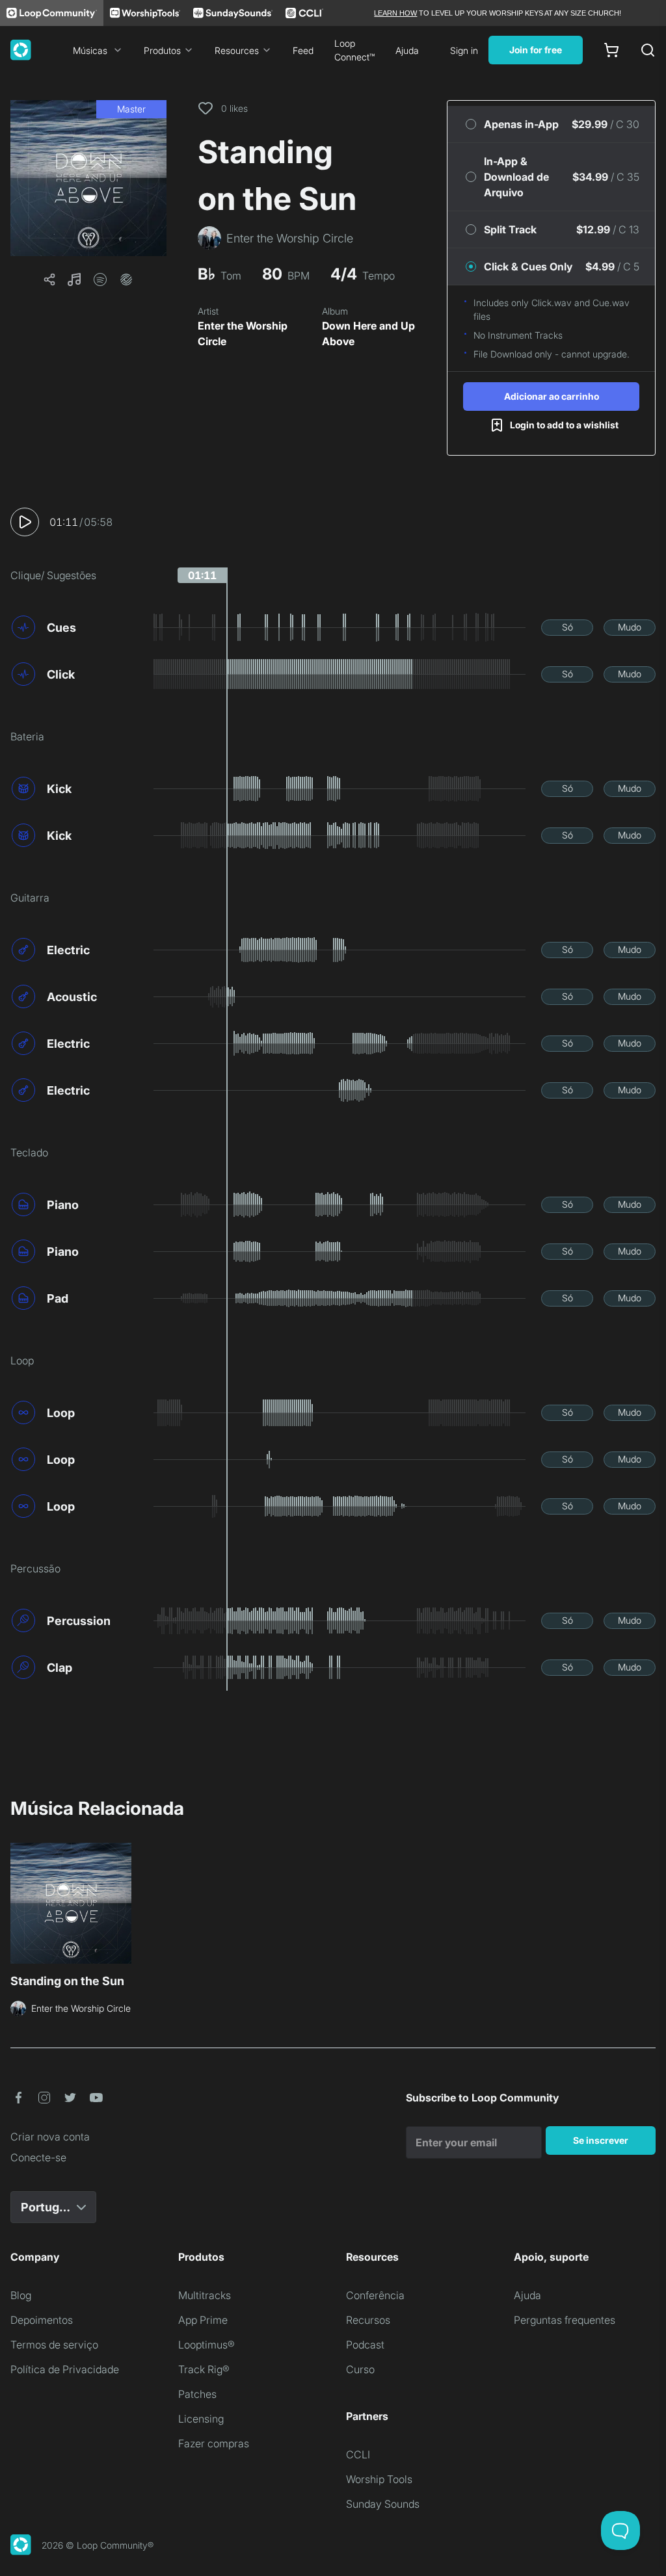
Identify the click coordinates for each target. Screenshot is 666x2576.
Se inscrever (601, 2140)
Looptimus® (206, 2345)
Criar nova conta (50, 2137)
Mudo (630, 627)
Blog (21, 2295)
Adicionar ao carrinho (552, 396)
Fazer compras (214, 2443)
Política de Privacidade (65, 2369)
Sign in (464, 50)
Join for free (536, 50)
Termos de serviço (54, 2345)
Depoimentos (42, 2320)
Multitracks (205, 2295)
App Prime (203, 2320)
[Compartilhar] (49, 280)
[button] (88, 178)
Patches (197, 2394)
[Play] (25, 522)
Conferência (375, 2295)
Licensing (201, 2419)
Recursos (368, 2320)
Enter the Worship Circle (243, 333)
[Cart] (611, 50)
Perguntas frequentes (565, 2320)
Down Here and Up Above (368, 333)
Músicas (90, 50)
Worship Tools (379, 2479)
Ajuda (407, 50)
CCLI (358, 2454)
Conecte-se (38, 2157)
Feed (303, 50)
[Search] (648, 50)
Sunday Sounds (383, 2504)
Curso (360, 2369)
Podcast (365, 2345)
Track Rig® (204, 2369)
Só (567, 627)
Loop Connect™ (354, 50)
